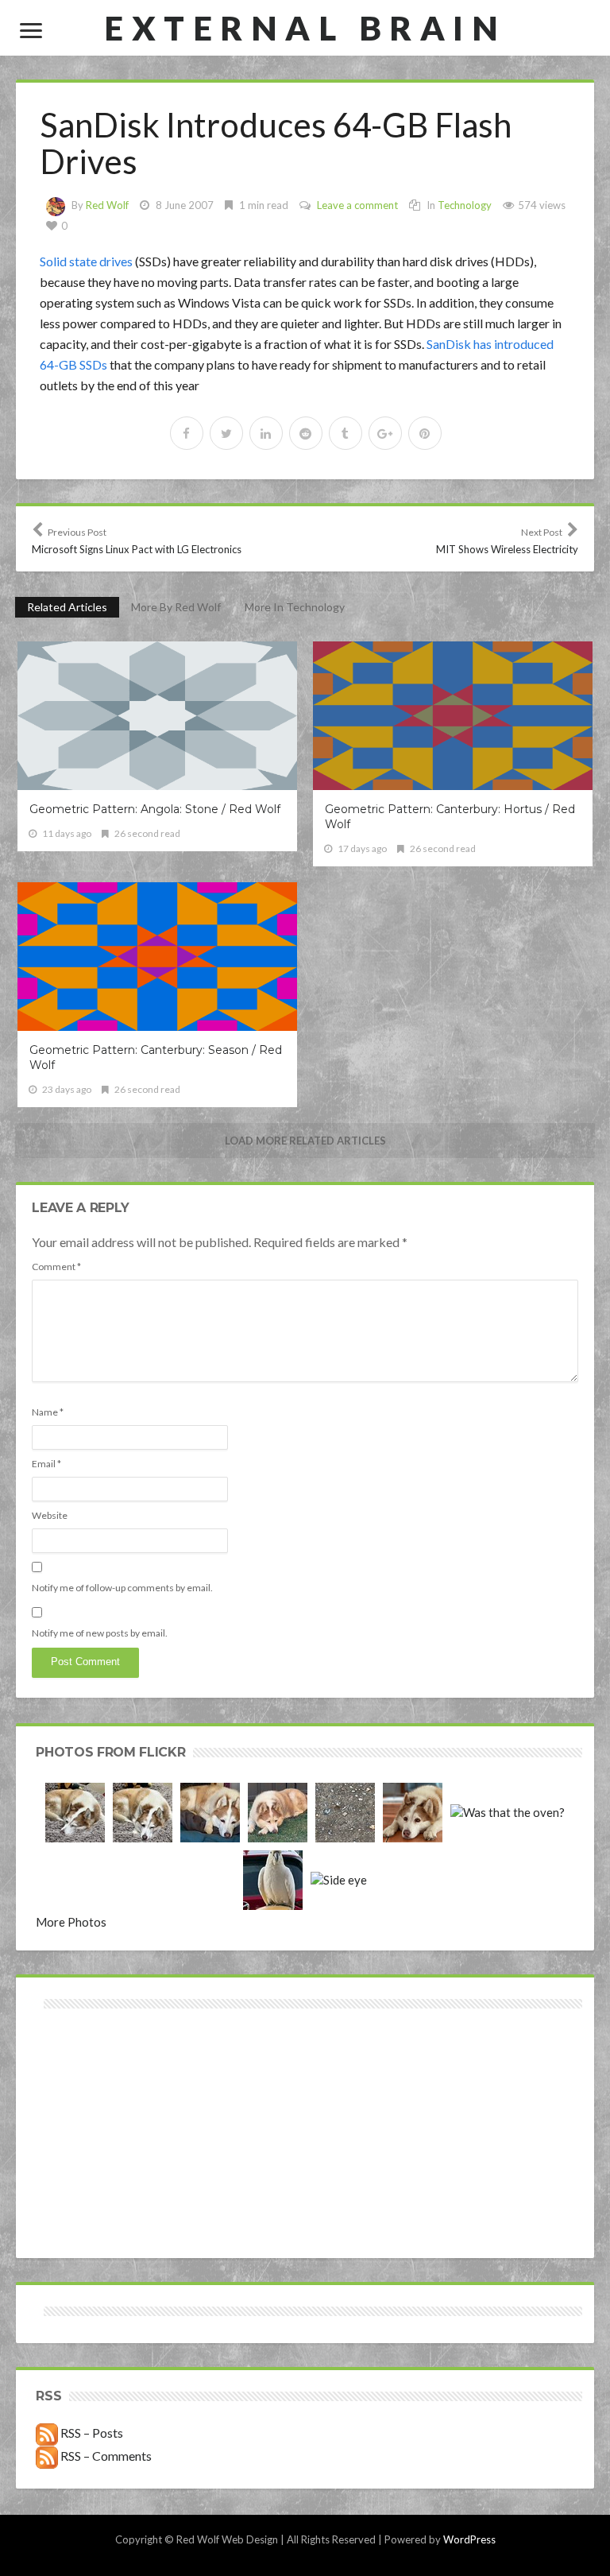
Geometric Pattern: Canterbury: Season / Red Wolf (156, 1058)
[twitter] (226, 433)
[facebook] (187, 433)
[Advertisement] (173, 2069)
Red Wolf (107, 205)
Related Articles (67, 607)
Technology (465, 205)
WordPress (469, 2539)
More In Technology (295, 607)
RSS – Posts (91, 2433)
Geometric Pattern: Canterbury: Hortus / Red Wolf (450, 817)
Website (50, 1515)
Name (48, 1412)
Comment (56, 1267)
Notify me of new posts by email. (100, 1633)
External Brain (305, 28)
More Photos (71, 1922)
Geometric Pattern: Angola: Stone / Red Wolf (155, 809)
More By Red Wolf (176, 607)
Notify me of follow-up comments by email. (122, 1588)
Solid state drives (86, 261)
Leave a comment (357, 205)
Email (46, 1464)
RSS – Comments (105, 2456)
